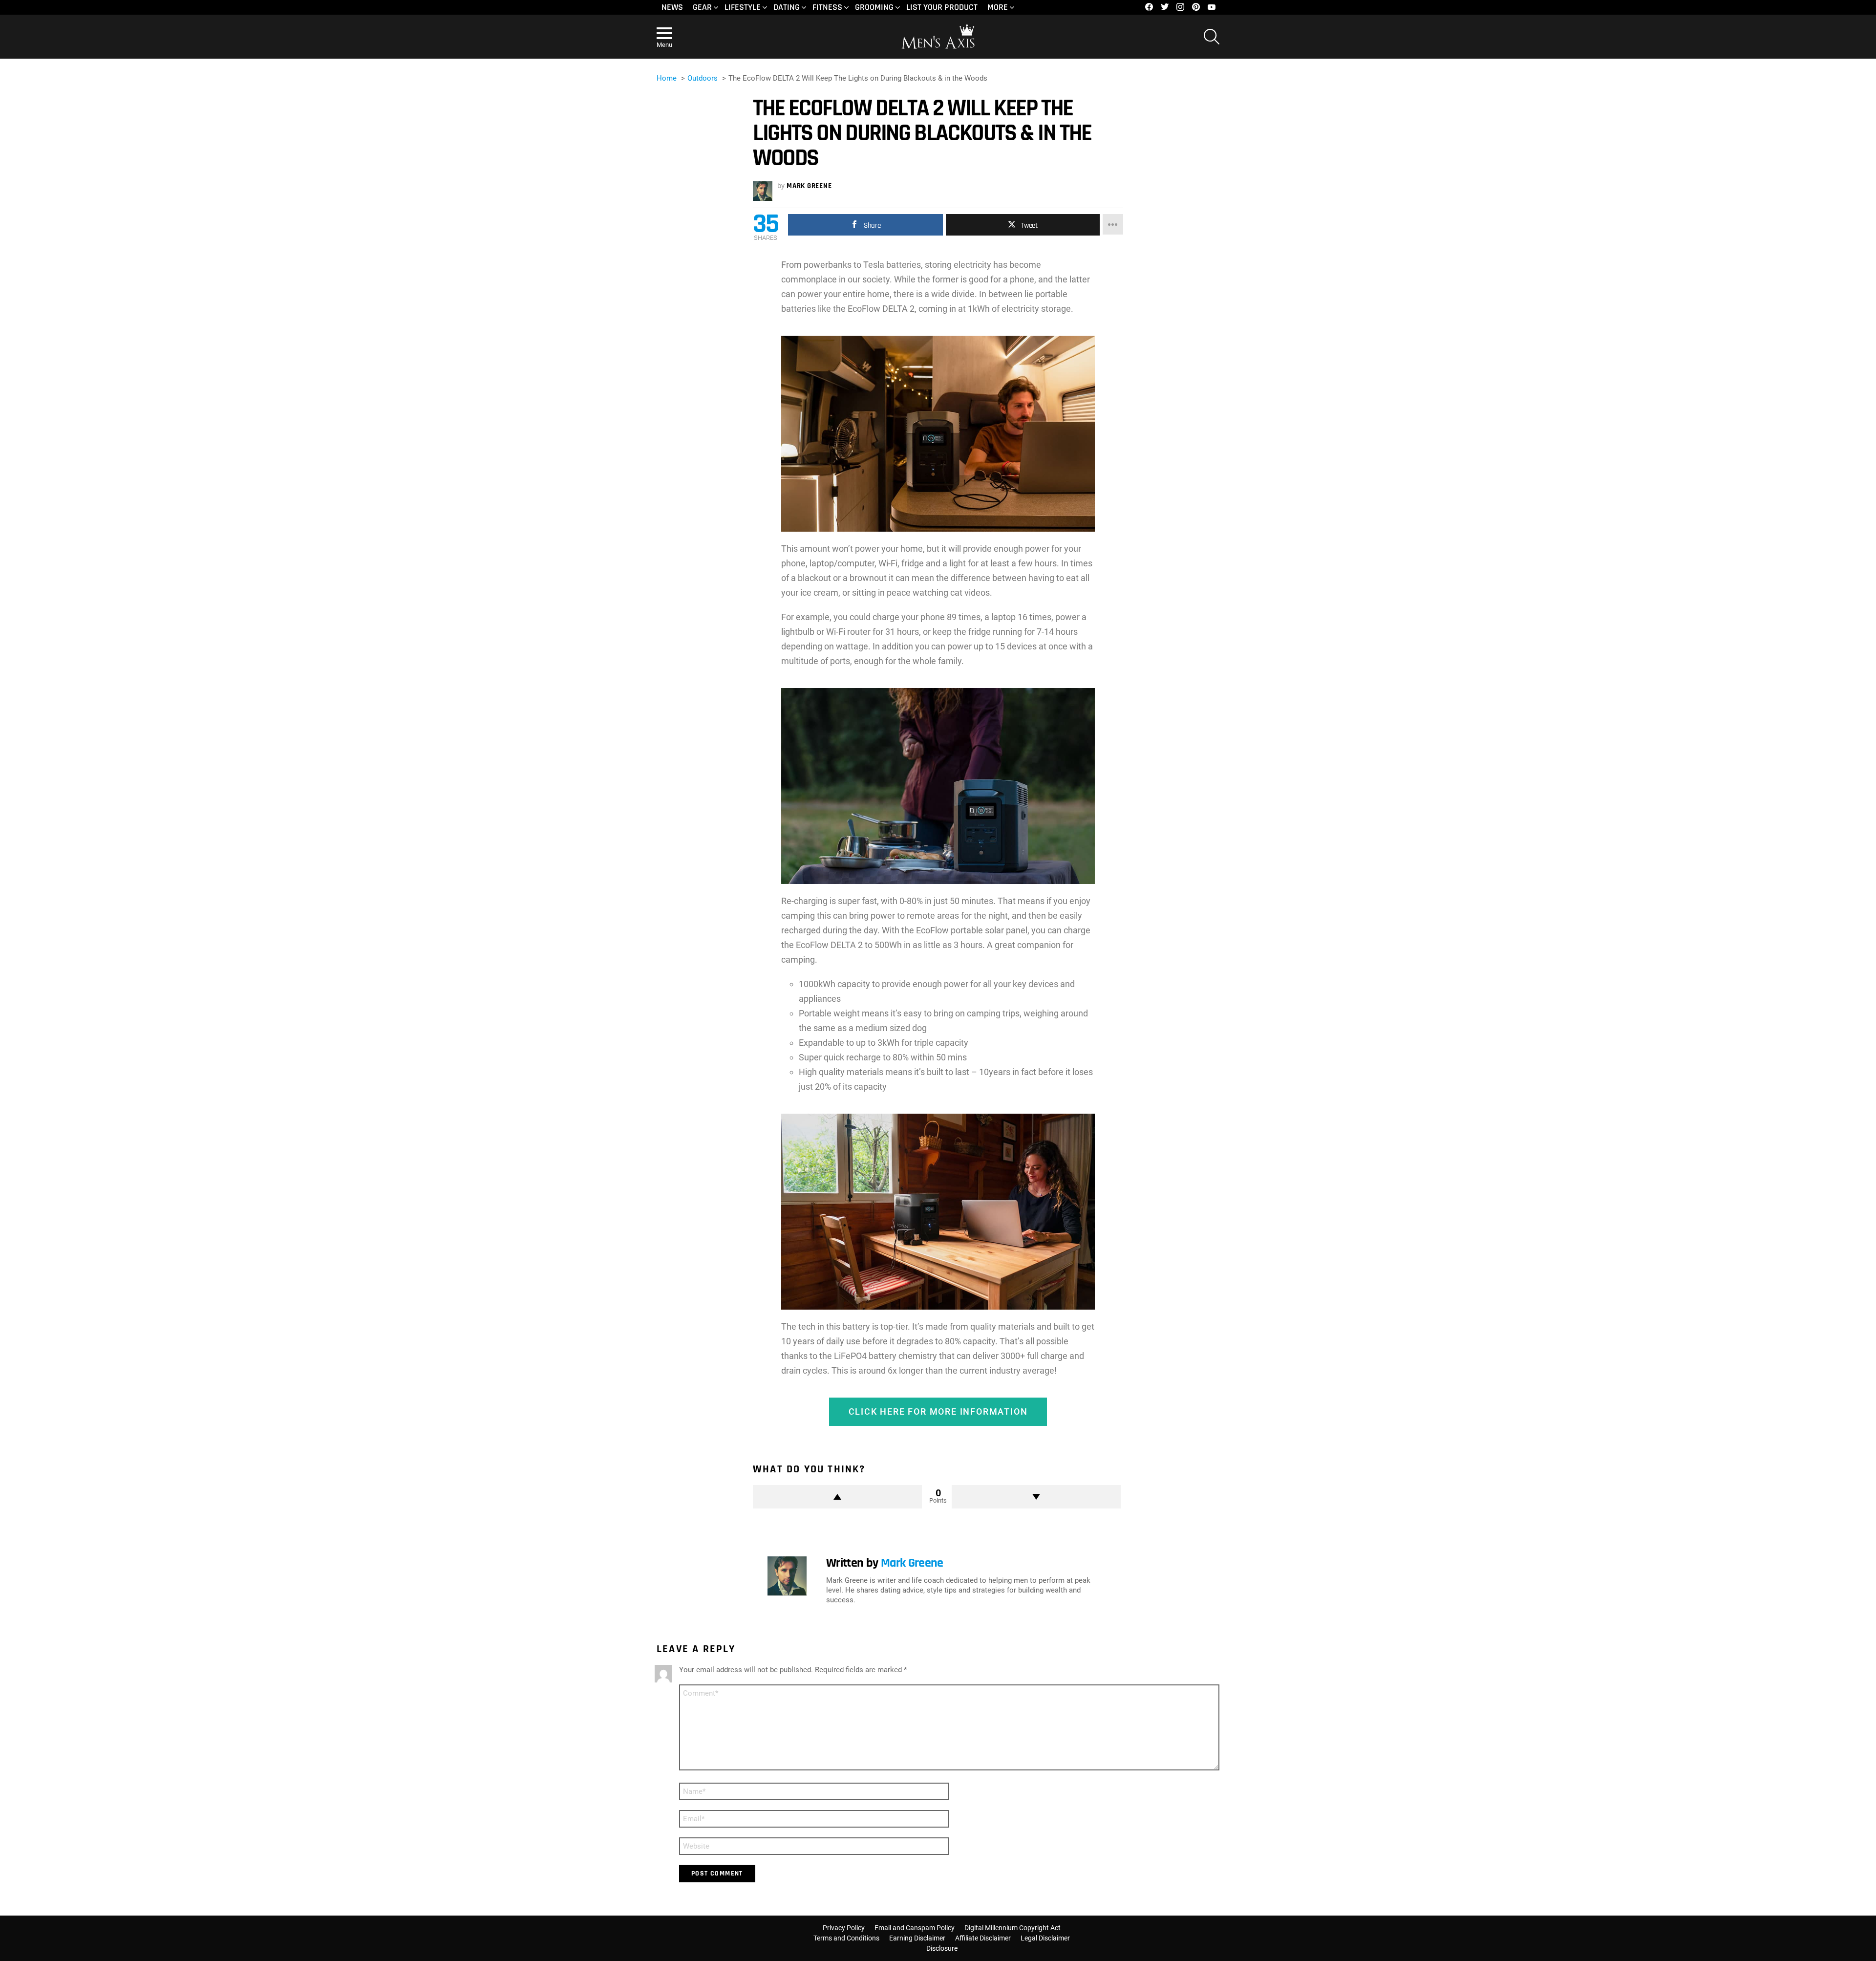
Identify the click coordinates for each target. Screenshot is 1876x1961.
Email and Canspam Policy (915, 1928)
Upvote (837, 1497)
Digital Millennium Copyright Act (1013, 1928)
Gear (702, 7)
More (998, 7)
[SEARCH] (1212, 37)
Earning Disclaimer (917, 1938)
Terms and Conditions (846, 1938)
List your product (942, 7)
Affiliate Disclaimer (983, 1938)
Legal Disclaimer (1045, 1938)
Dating (787, 7)
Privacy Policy (844, 1928)
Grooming (874, 7)
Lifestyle (743, 7)
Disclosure (942, 1948)
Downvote (1036, 1497)
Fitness (827, 7)
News (672, 7)
